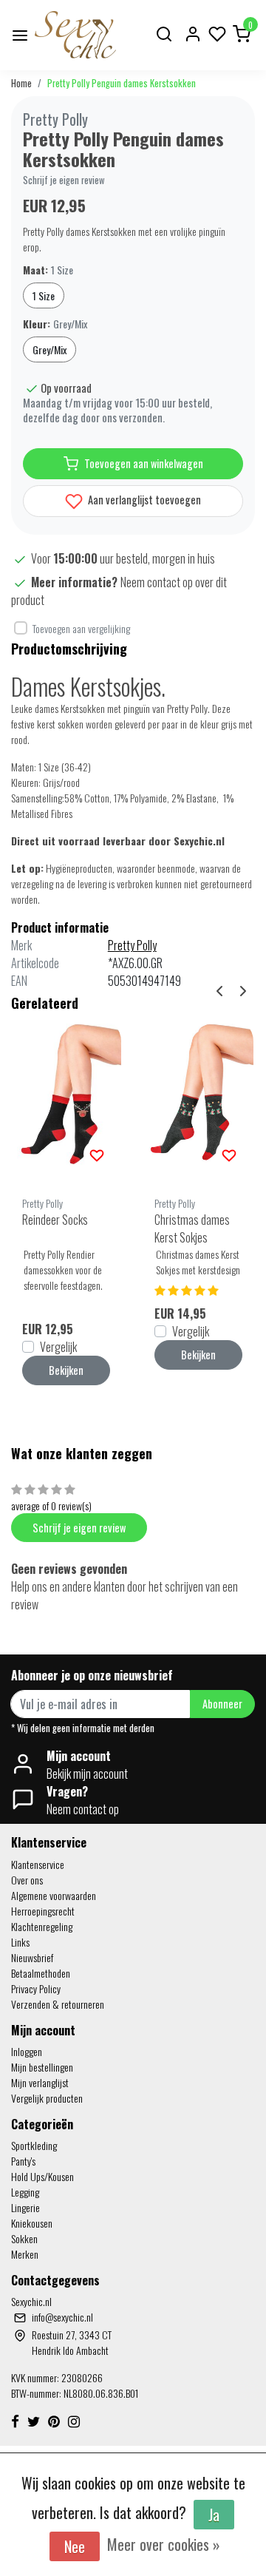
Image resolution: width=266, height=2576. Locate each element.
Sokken (24, 2238)
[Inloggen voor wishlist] (97, 1154)
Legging (25, 2192)
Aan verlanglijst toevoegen (143, 500)
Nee (75, 2546)
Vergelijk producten (47, 2098)
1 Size (44, 295)
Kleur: (55, 324)
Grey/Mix (50, 349)
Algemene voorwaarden (54, 1895)
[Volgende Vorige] (243, 990)
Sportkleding (34, 2145)
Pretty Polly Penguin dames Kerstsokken (122, 83)
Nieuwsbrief (32, 1957)
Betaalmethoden (41, 1973)
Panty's (23, 2161)
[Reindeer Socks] (66, 1098)
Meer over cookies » (164, 2544)
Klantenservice (38, 1864)
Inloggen (27, 2051)
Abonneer (222, 1704)
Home (21, 83)
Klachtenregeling (42, 1926)
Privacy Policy (36, 1988)
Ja (214, 2515)
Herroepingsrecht (43, 1911)
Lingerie (25, 2207)
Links (20, 1942)
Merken (25, 2254)
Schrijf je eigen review (64, 180)
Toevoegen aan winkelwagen (144, 463)
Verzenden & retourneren (58, 2004)
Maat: (48, 270)
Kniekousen (32, 2223)
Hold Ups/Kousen (42, 2176)
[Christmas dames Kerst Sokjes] (198, 1098)
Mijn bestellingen (42, 2067)
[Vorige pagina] (219, 990)
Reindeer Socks (55, 1220)
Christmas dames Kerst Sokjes (192, 1228)
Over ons (27, 1880)
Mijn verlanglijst (40, 2082)
